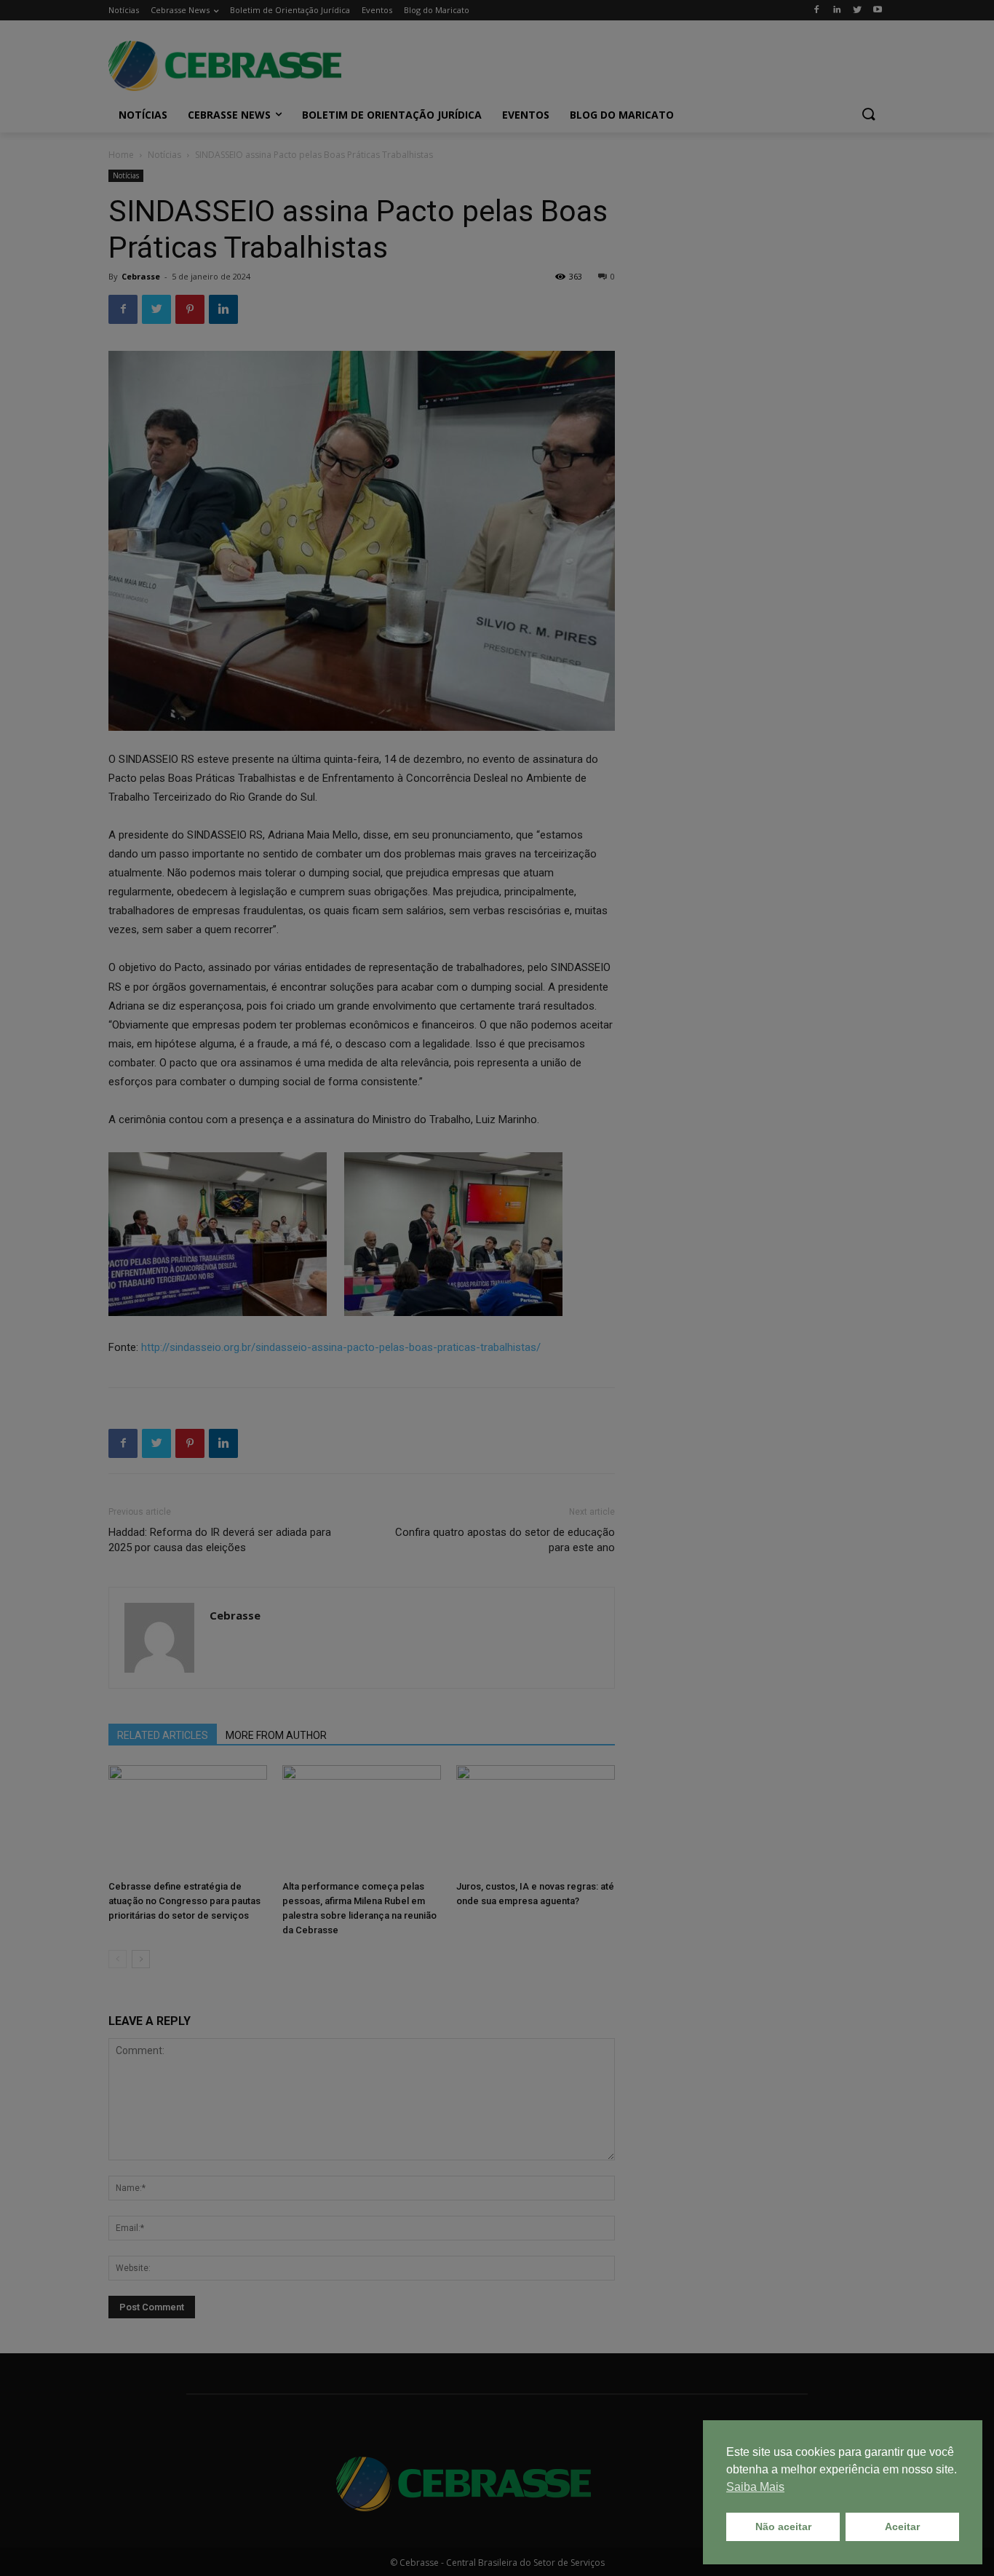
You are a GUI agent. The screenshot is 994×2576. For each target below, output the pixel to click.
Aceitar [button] (902, 2527)
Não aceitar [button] (783, 2527)
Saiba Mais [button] (755, 2487)
